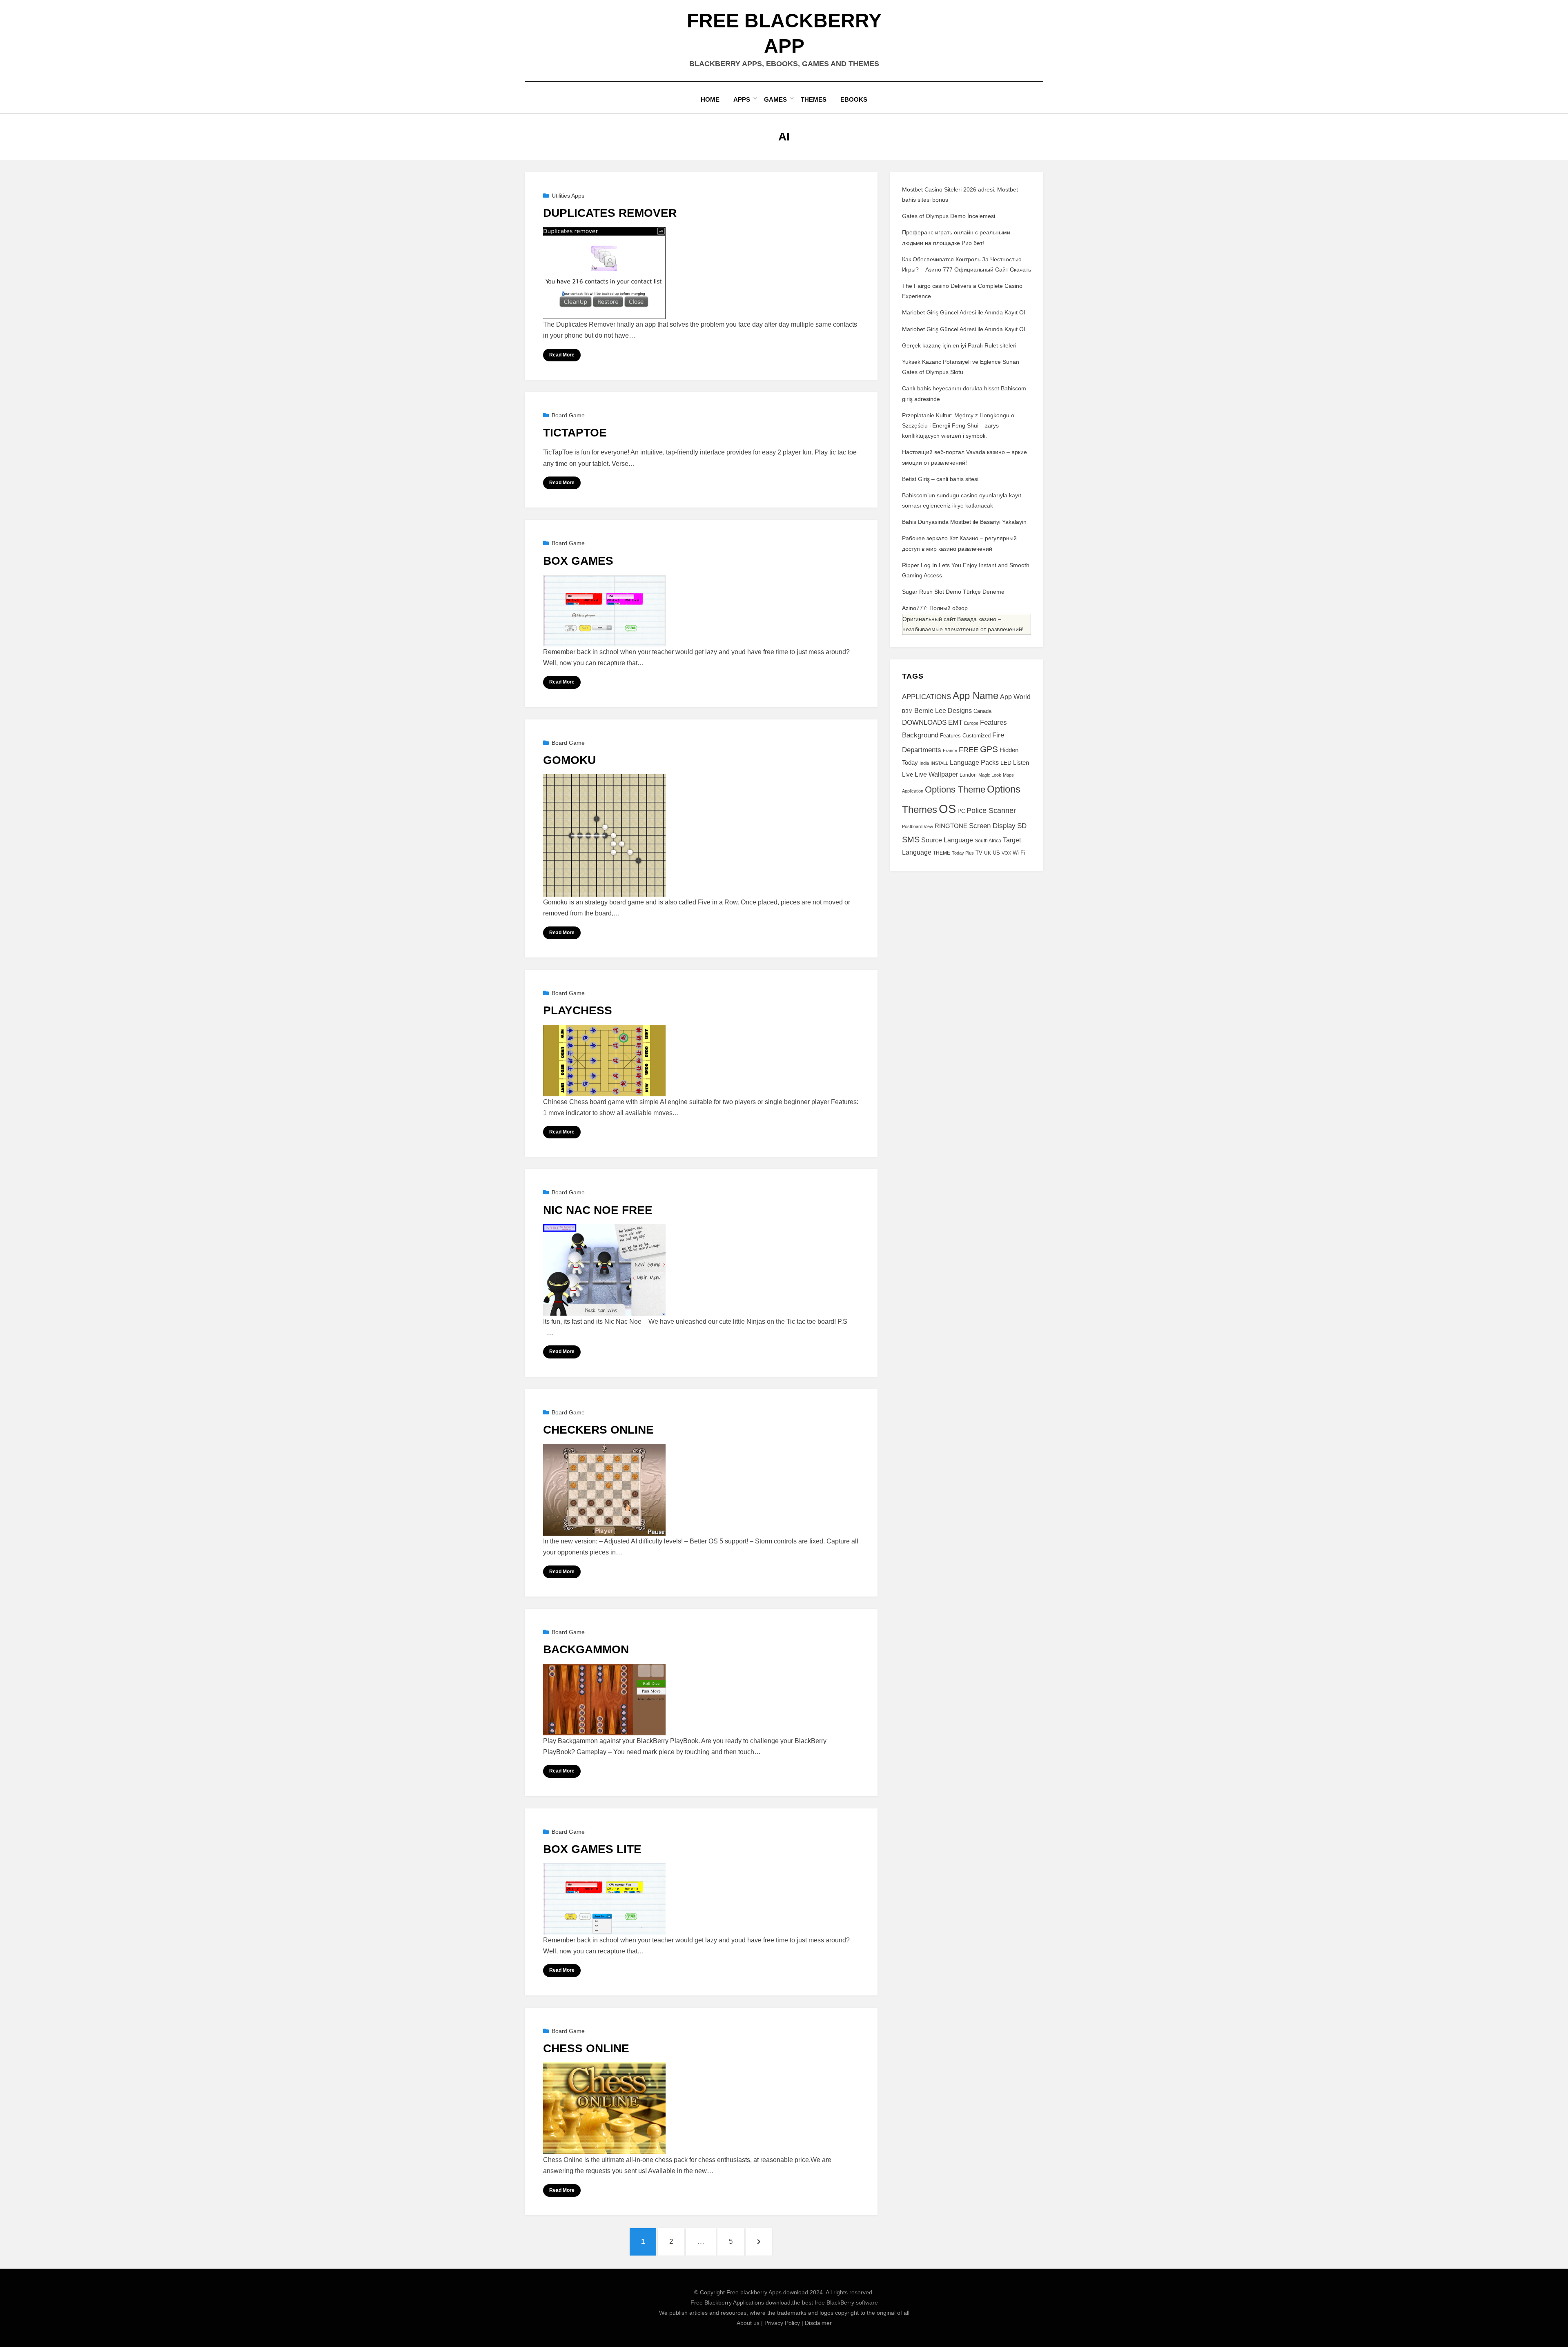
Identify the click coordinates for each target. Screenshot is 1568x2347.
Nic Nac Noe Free (598, 1210)
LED (1006, 763)
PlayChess (578, 1010)
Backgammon (586, 1649)
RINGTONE (951, 826)
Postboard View (918, 826)
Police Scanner (991, 811)
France (950, 750)
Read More (562, 355)
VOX (1006, 853)
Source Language (947, 840)
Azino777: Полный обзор (935, 608)
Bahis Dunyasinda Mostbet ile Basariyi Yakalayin (964, 522)
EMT (955, 722)
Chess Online (586, 2048)
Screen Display (992, 826)
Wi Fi (1019, 853)
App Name (976, 696)
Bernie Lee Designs (943, 710)
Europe (971, 723)
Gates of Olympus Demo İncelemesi (949, 216)
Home (710, 99)
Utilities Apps (568, 196)
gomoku (569, 760)
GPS (989, 749)
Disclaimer (818, 2323)
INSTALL (939, 763)
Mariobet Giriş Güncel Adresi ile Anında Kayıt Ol (963, 312)
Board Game (568, 415)
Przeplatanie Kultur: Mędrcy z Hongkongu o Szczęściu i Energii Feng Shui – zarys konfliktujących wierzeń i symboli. (958, 425)
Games (775, 99)
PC (961, 811)
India (924, 763)
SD (1022, 826)
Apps (742, 99)
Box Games (578, 561)
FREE (969, 750)
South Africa (988, 841)
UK (988, 853)
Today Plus (963, 853)
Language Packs (974, 763)
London (968, 775)
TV (979, 853)
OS (947, 809)
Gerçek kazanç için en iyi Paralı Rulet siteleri (959, 345)
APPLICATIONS (927, 697)
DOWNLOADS (924, 723)
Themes (814, 99)
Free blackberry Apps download (767, 2292)
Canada (982, 711)
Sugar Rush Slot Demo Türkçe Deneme (953, 592)
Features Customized (965, 736)
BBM (907, 711)
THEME (942, 853)
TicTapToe (575, 433)
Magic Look (990, 775)
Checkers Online (598, 1430)
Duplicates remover (610, 213)
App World (1015, 697)
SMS (911, 839)
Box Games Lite (592, 1849)
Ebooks (854, 99)
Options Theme (955, 789)
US (996, 853)
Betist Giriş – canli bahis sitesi (940, 479)
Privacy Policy (782, 2323)
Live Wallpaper (936, 774)
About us (748, 2323)
